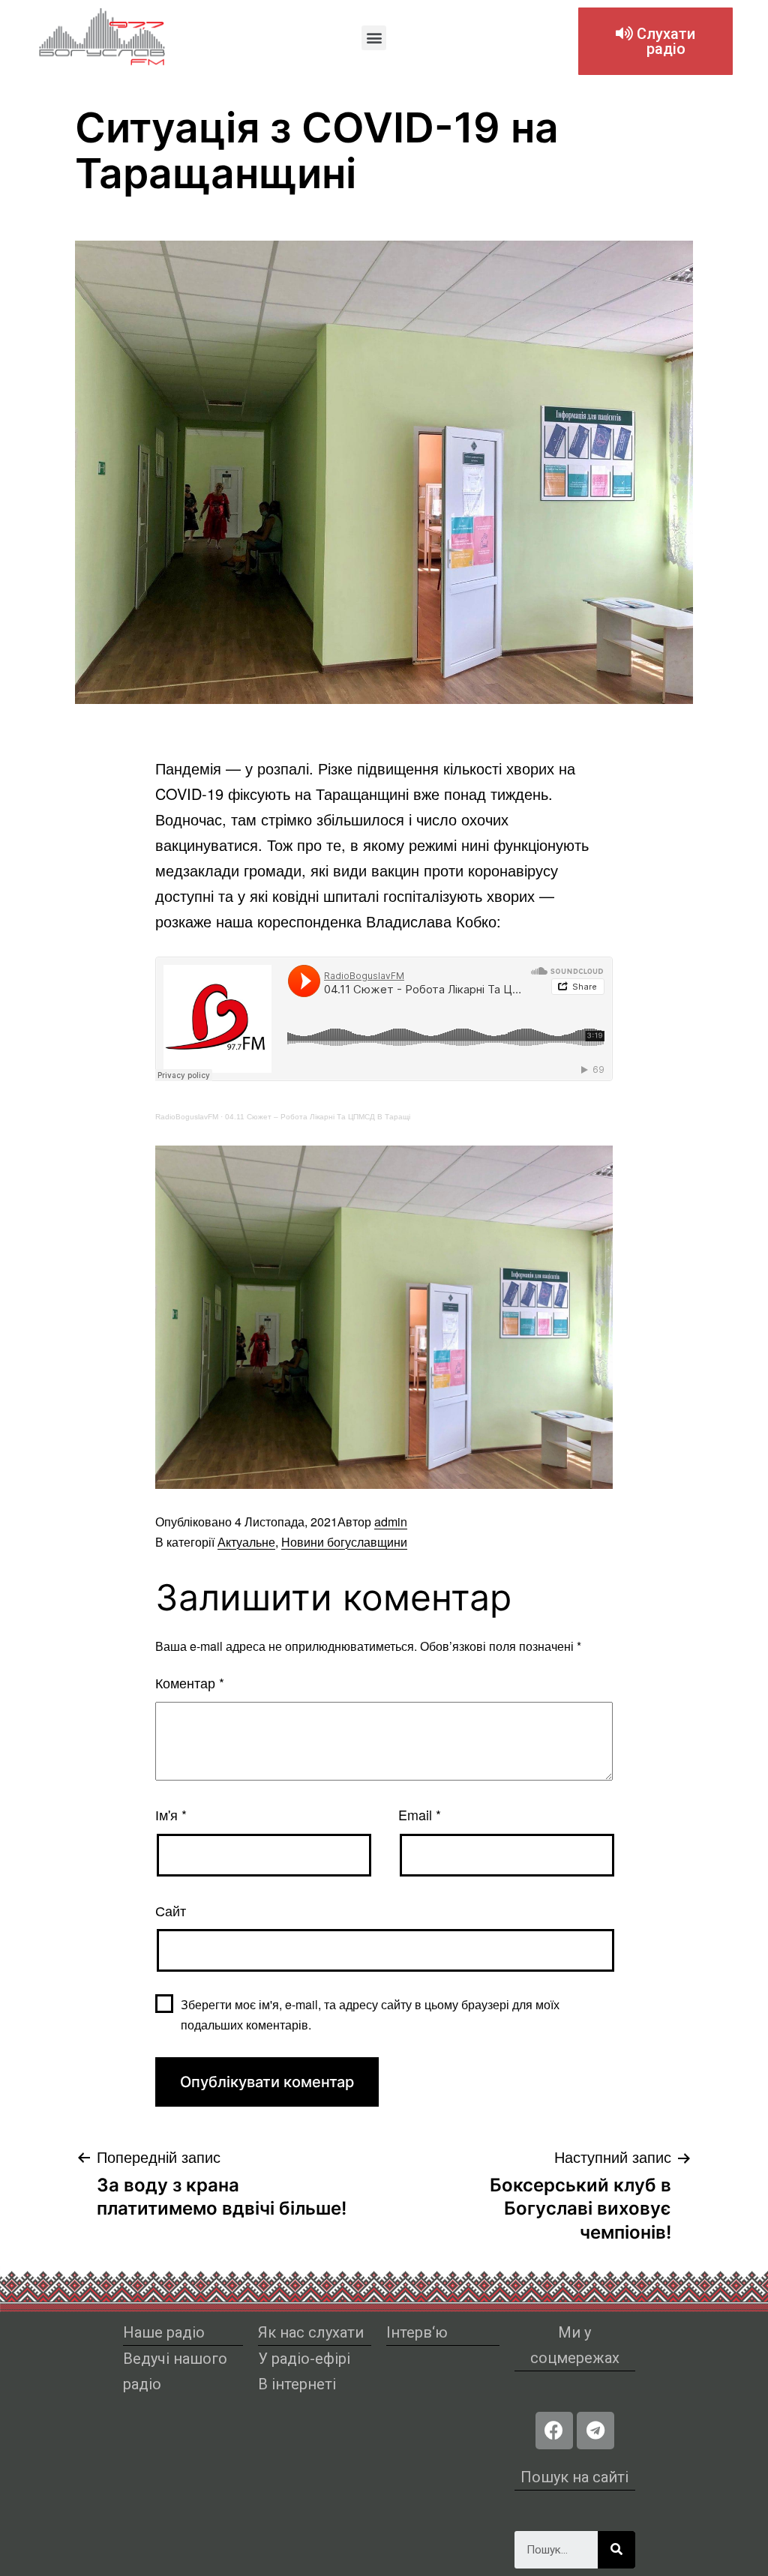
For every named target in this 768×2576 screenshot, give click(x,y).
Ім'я (171, 1814)
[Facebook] (554, 2431)
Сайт (171, 1910)
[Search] (616, 2550)
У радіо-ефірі (304, 2359)
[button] (374, 38)
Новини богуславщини (344, 1542)
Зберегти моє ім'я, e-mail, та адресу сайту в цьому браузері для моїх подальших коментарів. (370, 2014)
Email (420, 1814)
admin (391, 1522)
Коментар (190, 1682)
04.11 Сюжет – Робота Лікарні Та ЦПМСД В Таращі (318, 1117)
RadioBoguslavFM (187, 1117)
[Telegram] (595, 2431)
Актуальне (246, 1542)
